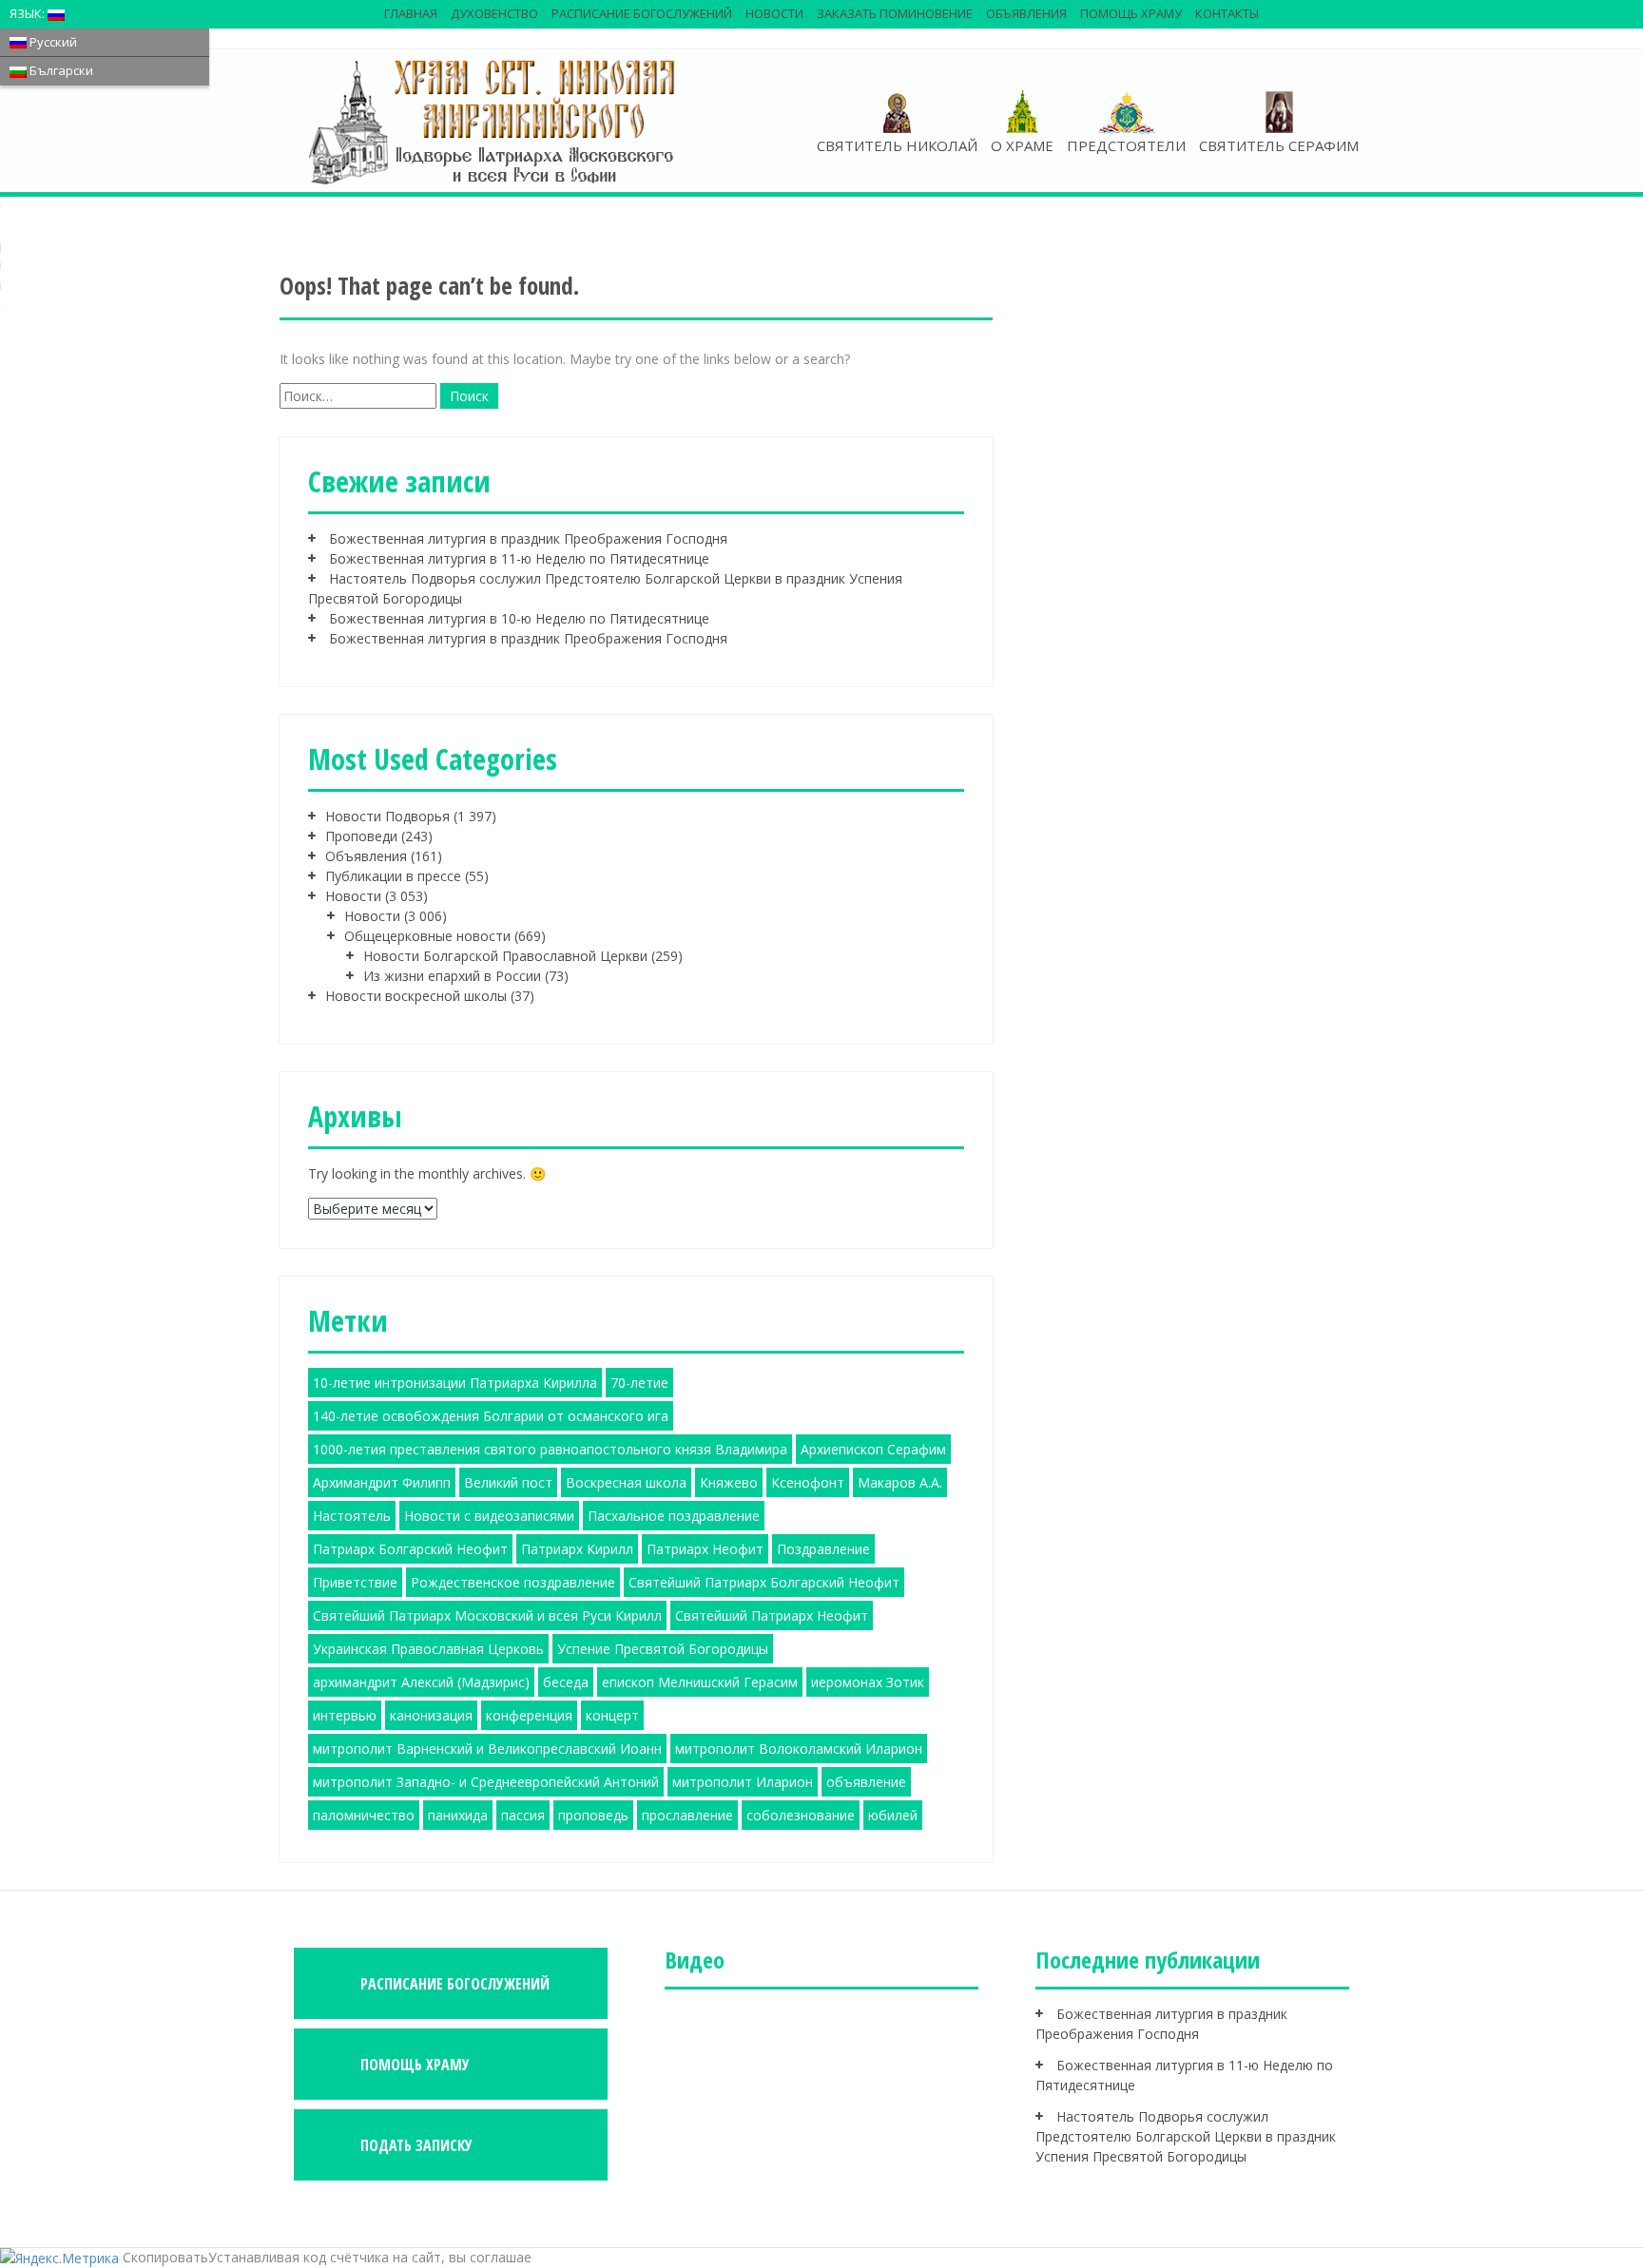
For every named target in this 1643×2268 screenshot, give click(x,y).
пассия (523, 1815)
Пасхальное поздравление (674, 1516)
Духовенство (494, 13)
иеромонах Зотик (868, 1682)
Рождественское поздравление (513, 1582)
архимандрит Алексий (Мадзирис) (421, 1682)
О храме (1022, 145)
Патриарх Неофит (705, 1549)
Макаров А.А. (900, 1482)
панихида (458, 1815)
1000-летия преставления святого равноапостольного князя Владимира (550, 1449)
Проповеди (361, 836)
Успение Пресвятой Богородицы (663, 1649)
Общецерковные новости (427, 936)
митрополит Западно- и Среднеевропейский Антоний (486, 1782)
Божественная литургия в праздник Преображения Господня (528, 538)
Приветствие (355, 1582)
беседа (566, 1682)
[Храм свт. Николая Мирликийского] (493, 121)
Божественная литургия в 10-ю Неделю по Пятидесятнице (519, 618)
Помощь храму (1131, 13)
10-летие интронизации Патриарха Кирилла (455, 1383)
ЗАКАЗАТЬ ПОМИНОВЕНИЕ (895, 13)
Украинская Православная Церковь (428, 1649)
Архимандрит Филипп (382, 1482)
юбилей (893, 1815)
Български (60, 70)
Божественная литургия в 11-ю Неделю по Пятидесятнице (519, 558)
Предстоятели (1126, 145)
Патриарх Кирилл (577, 1549)
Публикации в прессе (393, 876)
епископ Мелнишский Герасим (700, 1682)
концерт (612, 1715)
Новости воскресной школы (416, 996)
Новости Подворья (387, 816)
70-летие (639, 1383)
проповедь (593, 1815)
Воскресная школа (626, 1482)
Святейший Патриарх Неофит (772, 1615)
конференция (529, 1715)
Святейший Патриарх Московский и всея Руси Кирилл (487, 1615)
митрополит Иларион (743, 1782)
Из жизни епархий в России (452, 976)
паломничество (364, 1815)
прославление (687, 1815)
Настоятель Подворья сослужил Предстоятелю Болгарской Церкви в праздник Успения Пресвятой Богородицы (1186, 2136)
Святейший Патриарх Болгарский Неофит (764, 1582)
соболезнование (801, 1815)
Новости (774, 13)
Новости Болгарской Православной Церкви (505, 956)
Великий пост (508, 1482)
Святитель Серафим (1279, 145)
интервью (345, 1715)
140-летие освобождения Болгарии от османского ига (491, 1416)
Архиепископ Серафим (873, 1449)
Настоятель (352, 1516)
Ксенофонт (808, 1482)
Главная (411, 13)
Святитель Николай (897, 145)
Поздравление (823, 1549)
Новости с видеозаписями (489, 1516)
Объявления (1026, 13)
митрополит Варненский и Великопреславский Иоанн (487, 1749)
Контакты (1227, 13)
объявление (866, 1782)
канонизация (431, 1715)
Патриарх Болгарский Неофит (410, 1549)
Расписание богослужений (642, 13)
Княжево (729, 1482)
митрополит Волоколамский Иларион (799, 1749)
